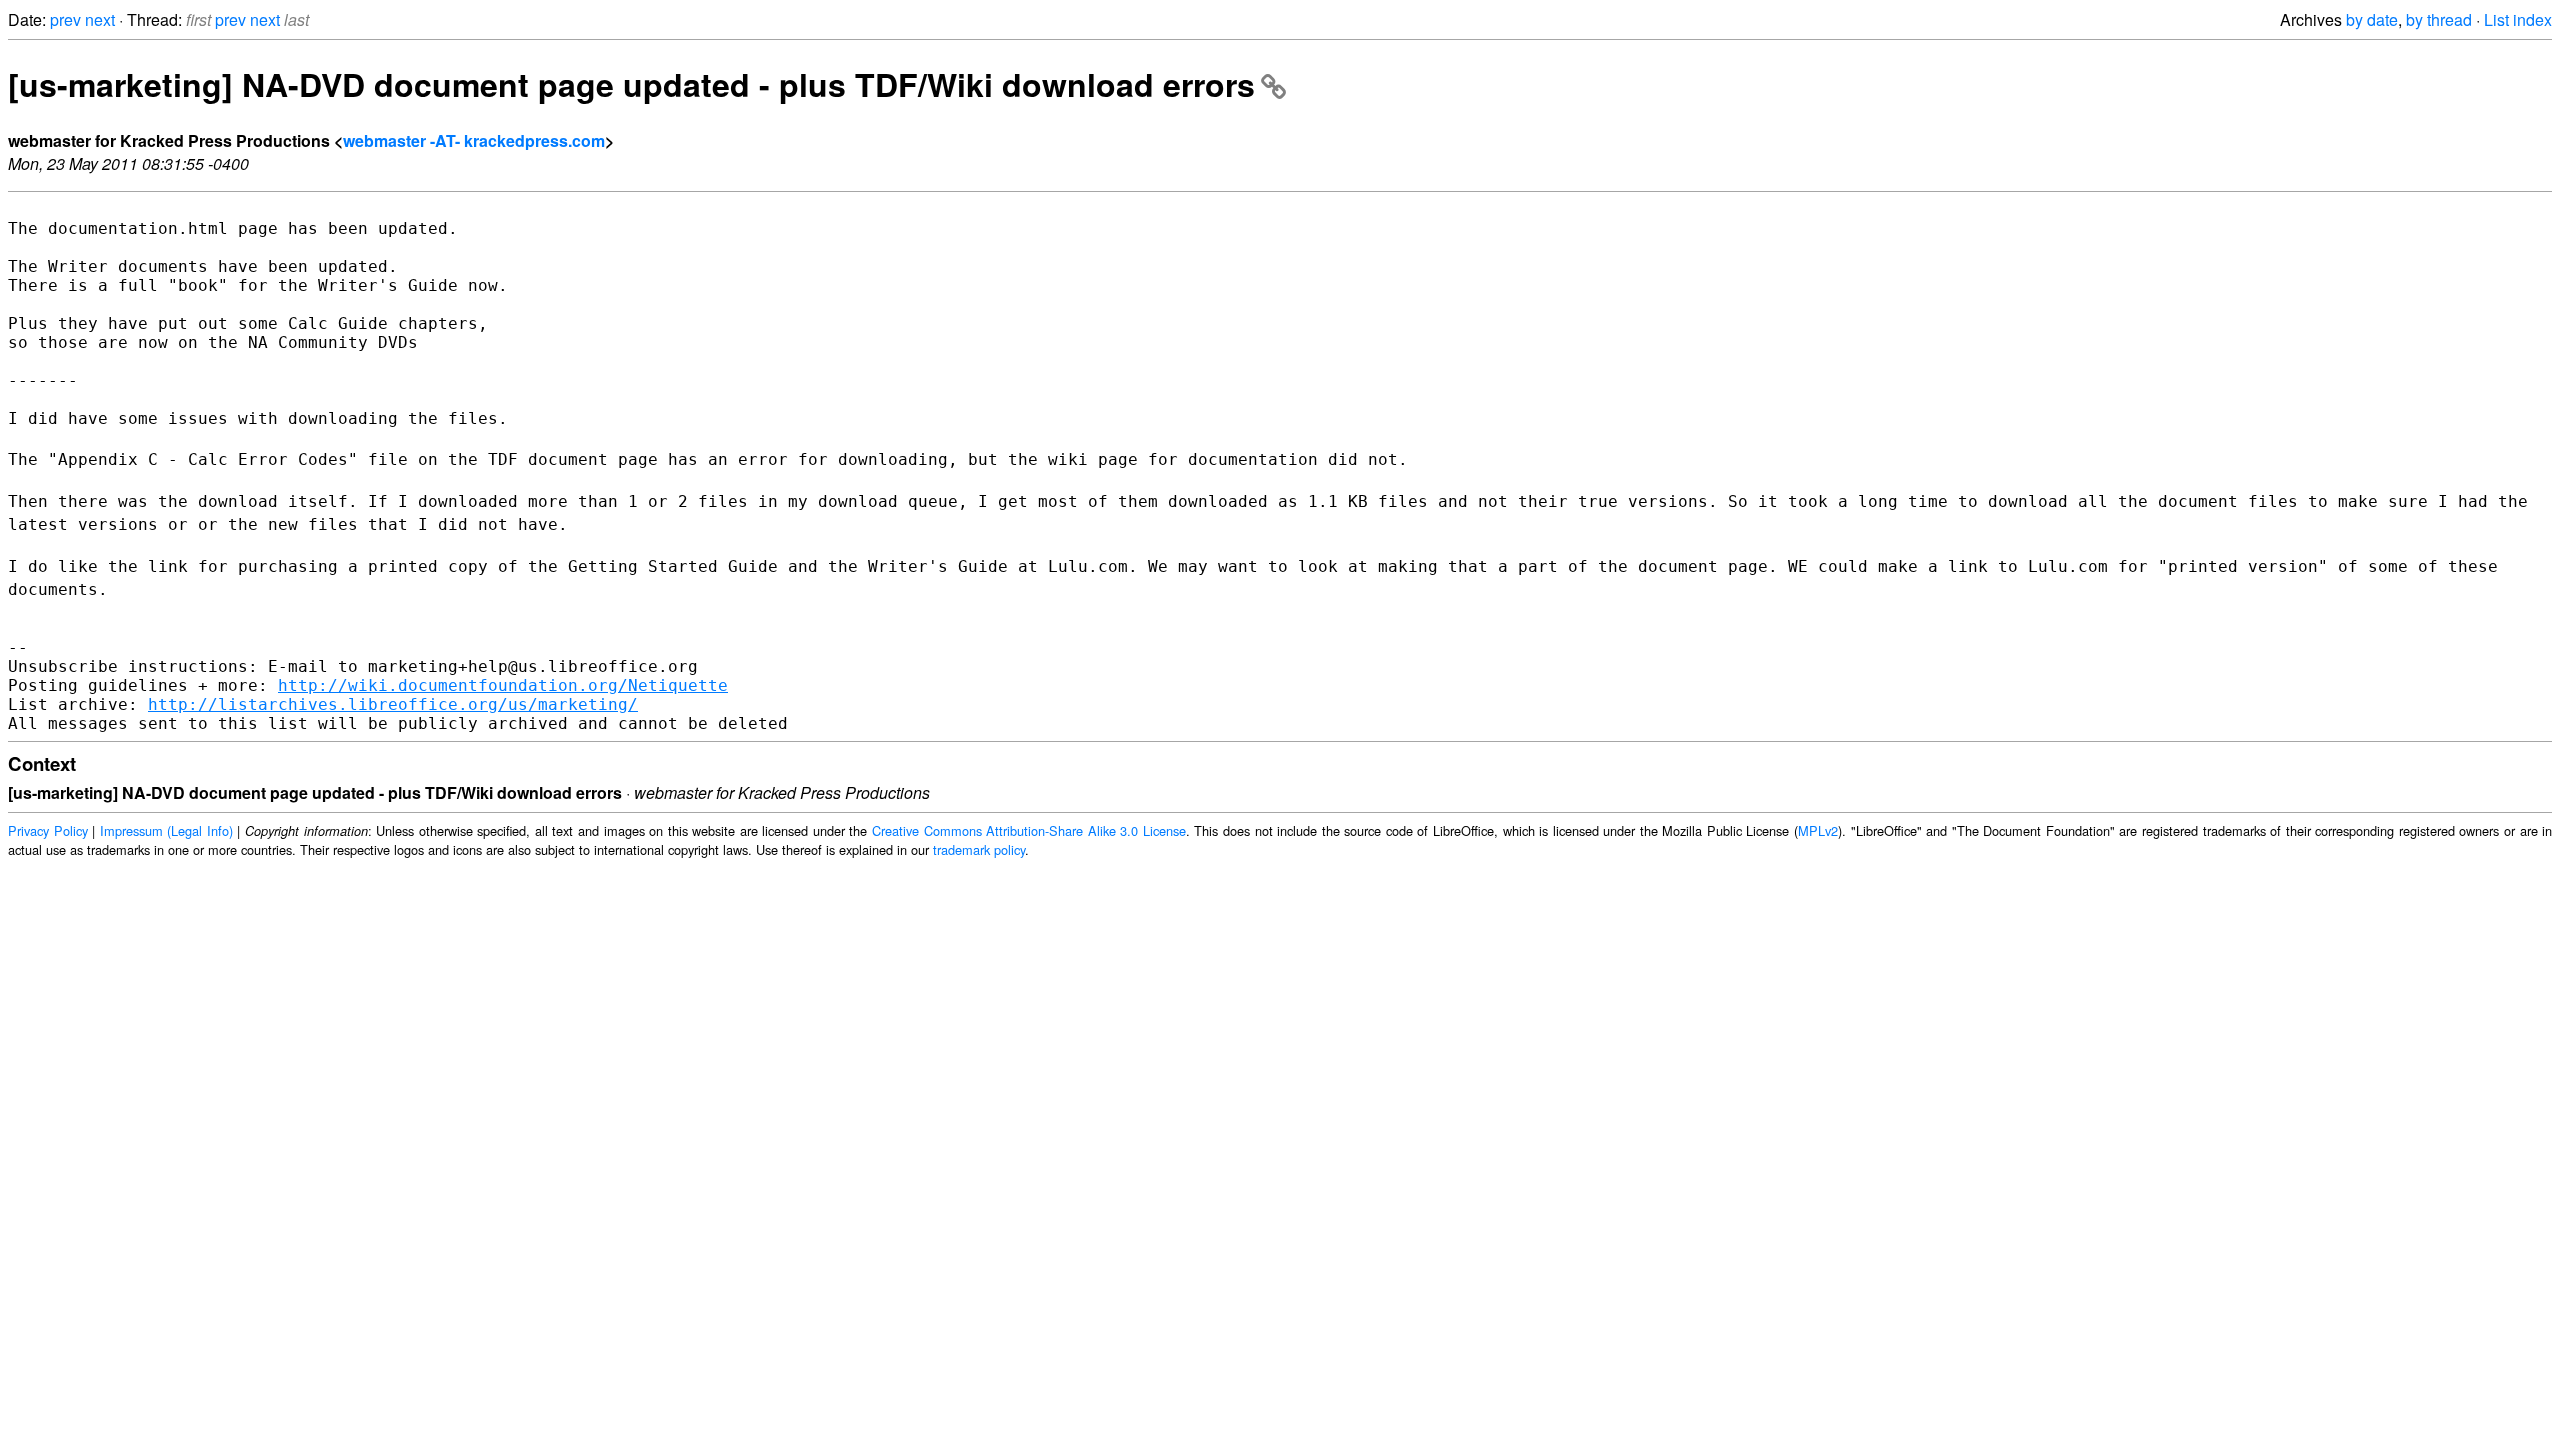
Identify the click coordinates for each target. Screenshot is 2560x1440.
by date (2372, 19)
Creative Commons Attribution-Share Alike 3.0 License (1029, 830)
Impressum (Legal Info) (166, 830)
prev (65, 19)
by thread (2439, 19)
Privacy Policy (48, 830)
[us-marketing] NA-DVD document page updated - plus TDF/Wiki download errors (631, 84)
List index (2518, 19)
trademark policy (979, 849)
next (100, 19)
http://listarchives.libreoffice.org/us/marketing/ (393, 704)
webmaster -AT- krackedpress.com (474, 140)
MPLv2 (1818, 830)
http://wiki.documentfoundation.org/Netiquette (503, 685)
